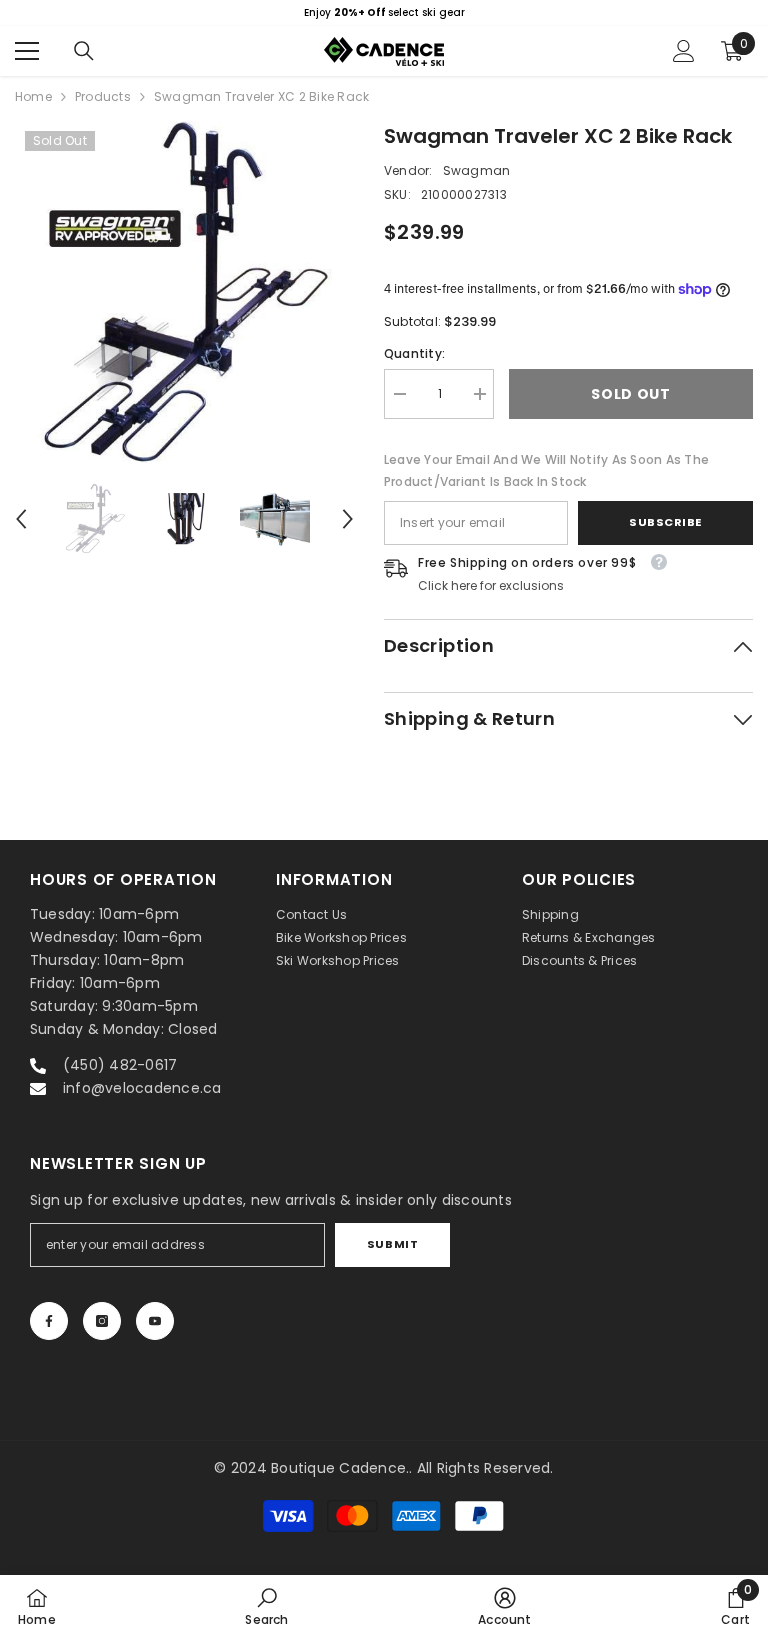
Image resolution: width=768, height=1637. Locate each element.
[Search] (84, 51)
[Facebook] (49, 1321)
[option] (384, 13)
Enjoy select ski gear (384, 12)
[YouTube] (155, 1321)
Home (33, 96)
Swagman (477, 170)
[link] (266, 1606)
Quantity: (414, 353)
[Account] (684, 51)
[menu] (27, 51)
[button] (21, 519)
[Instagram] (102, 1321)
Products (103, 96)
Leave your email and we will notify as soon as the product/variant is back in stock (546, 470)
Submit (392, 1244)
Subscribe (665, 522)
